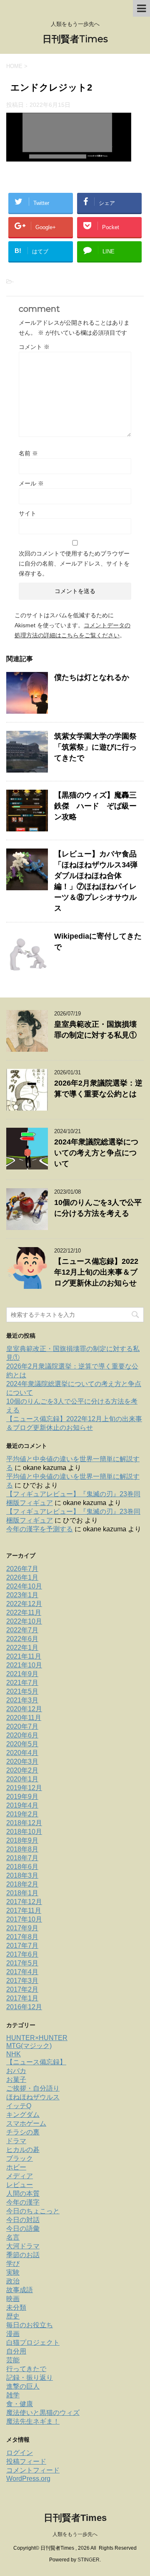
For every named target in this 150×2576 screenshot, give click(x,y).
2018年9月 (22, 1840)
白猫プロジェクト (33, 2342)
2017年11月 (24, 1911)
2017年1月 (22, 1998)
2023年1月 (22, 1595)
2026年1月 (22, 1577)
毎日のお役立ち (30, 2325)
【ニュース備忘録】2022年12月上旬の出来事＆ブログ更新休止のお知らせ (96, 1272)
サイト (27, 513)
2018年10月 (24, 1832)
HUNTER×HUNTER (37, 2038)
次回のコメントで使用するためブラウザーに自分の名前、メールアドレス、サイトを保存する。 (74, 563)
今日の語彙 (23, 2229)
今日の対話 (23, 2220)
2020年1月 (22, 1779)
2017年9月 (22, 1928)
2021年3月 (22, 1700)
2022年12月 (24, 1604)
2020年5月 (22, 1744)
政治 (13, 2281)
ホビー (16, 2167)
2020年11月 (24, 1718)
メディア (20, 2176)
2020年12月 (24, 1709)
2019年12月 (24, 1788)
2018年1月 (22, 1893)
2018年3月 (22, 1875)
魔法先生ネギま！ (33, 2421)
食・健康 (20, 2404)
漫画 (13, 2334)
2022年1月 (22, 1648)
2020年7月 (22, 1726)
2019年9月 (22, 1797)
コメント (34, 347)
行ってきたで (26, 2369)
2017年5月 (22, 1963)
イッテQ (19, 2106)
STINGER (89, 2560)
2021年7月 (22, 1683)
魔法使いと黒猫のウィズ (43, 2413)
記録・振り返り (30, 2378)
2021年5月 (22, 1691)
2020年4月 (22, 1753)
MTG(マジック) (29, 2046)
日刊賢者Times (75, 39)
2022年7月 (22, 1630)
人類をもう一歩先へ (75, 2534)
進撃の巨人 (23, 2386)
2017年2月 (22, 1989)
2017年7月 (22, 1946)
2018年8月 (22, 1849)
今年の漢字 (23, 2202)
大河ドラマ (23, 2246)
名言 (13, 2237)
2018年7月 (22, 1858)
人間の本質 (23, 2193)
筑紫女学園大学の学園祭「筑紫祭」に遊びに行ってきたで (95, 747)
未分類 (16, 2307)
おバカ (16, 2071)
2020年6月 (22, 1735)
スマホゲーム (26, 2123)
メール (31, 483)
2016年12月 (24, 2007)
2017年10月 (24, 1919)
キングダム (23, 2115)
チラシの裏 (23, 2132)
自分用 (16, 2351)
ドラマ (16, 2141)
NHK (14, 2054)
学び (13, 2264)
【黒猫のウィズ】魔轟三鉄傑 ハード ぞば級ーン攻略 (95, 806)
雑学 (13, 2395)
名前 (28, 453)
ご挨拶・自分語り (33, 2088)
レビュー (20, 2185)
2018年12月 (24, 1823)
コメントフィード (33, 2470)
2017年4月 (22, 1972)
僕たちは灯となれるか (92, 677)
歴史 (13, 2316)
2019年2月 (22, 1814)
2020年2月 (22, 1770)
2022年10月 (24, 1621)
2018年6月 (22, 1867)
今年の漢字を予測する (40, 1529)
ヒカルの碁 (23, 2150)
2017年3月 (22, 1981)
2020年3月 (22, 1762)
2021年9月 (22, 1674)
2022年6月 (22, 1639)
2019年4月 (22, 1805)
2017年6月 (22, 1954)
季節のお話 (23, 2255)
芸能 (13, 2360)
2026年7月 (22, 1569)
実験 (13, 2272)
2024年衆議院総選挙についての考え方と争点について (96, 1153)
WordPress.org (28, 2479)
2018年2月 (22, 1884)
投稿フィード (26, 2461)
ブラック (20, 2158)
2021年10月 (24, 1665)
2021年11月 (24, 1656)
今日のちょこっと (33, 2211)
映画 (13, 2299)
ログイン (20, 2453)
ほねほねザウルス (33, 2097)
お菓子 (16, 2080)
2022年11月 (24, 1613)
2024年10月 (24, 1586)
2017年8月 (22, 1937)
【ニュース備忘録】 (36, 2062)
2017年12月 (24, 1902)
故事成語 (20, 2290)
